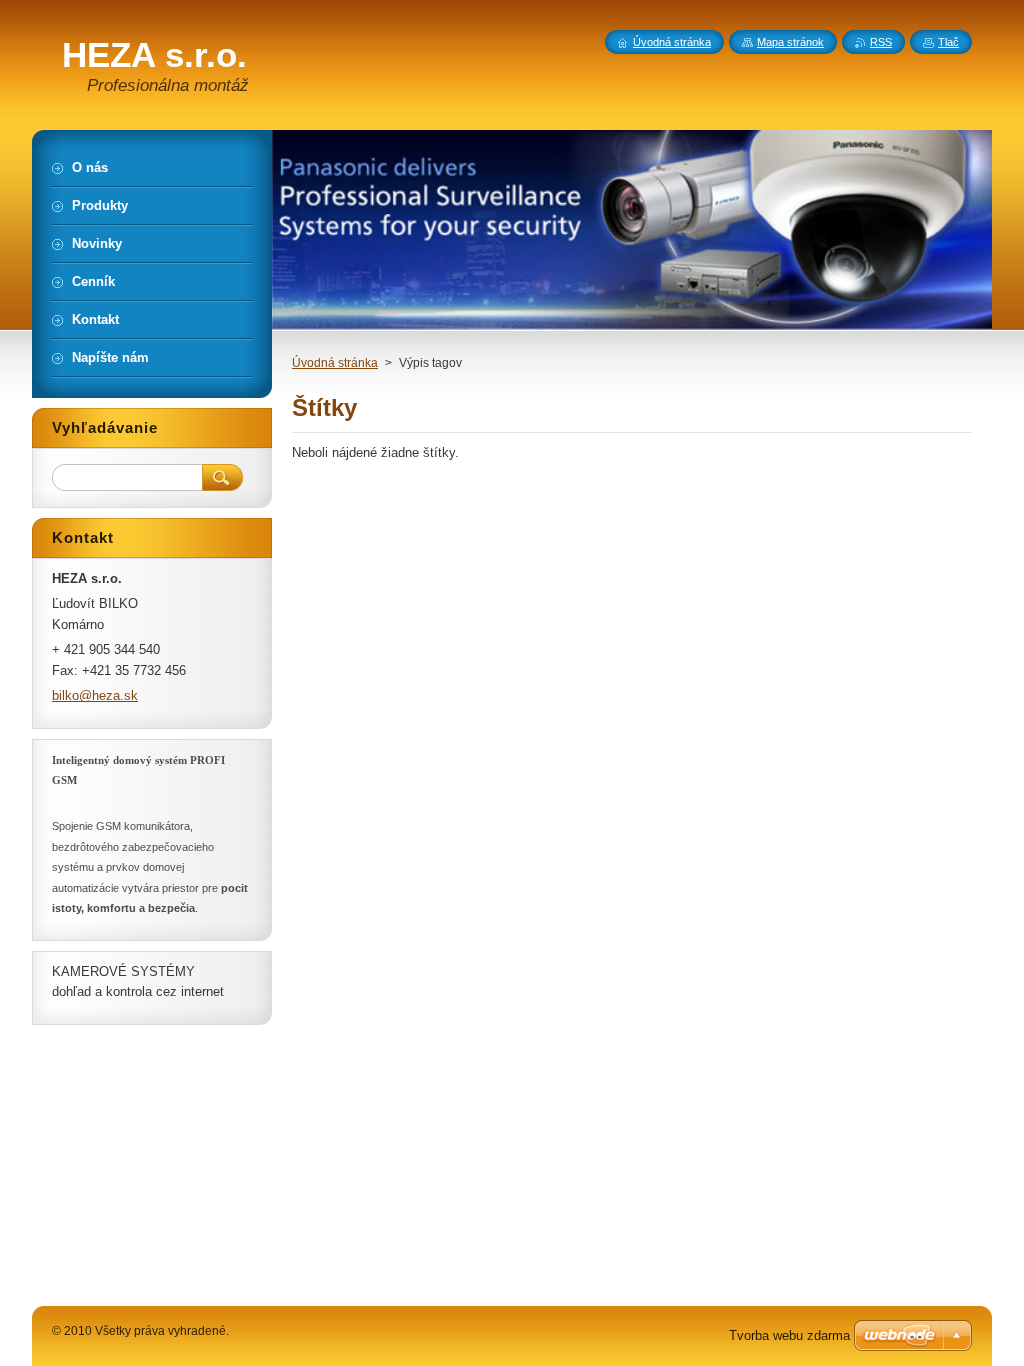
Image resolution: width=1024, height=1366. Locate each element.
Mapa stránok (790, 42)
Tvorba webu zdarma (789, 1335)
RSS (881, 42)
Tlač (948, 42)
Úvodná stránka (335, 363)
